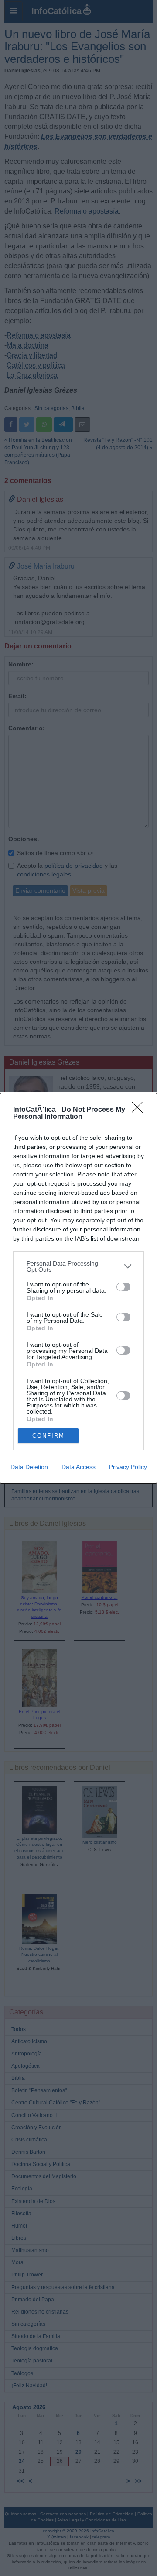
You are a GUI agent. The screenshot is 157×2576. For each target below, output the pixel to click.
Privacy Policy (128, 1467)
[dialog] (78, 1288)
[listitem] (78, 1266)
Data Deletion (29, 1467)
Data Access (78, 1467)
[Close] (140, 1110)
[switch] (123, 1287)
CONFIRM (48, 1436)
